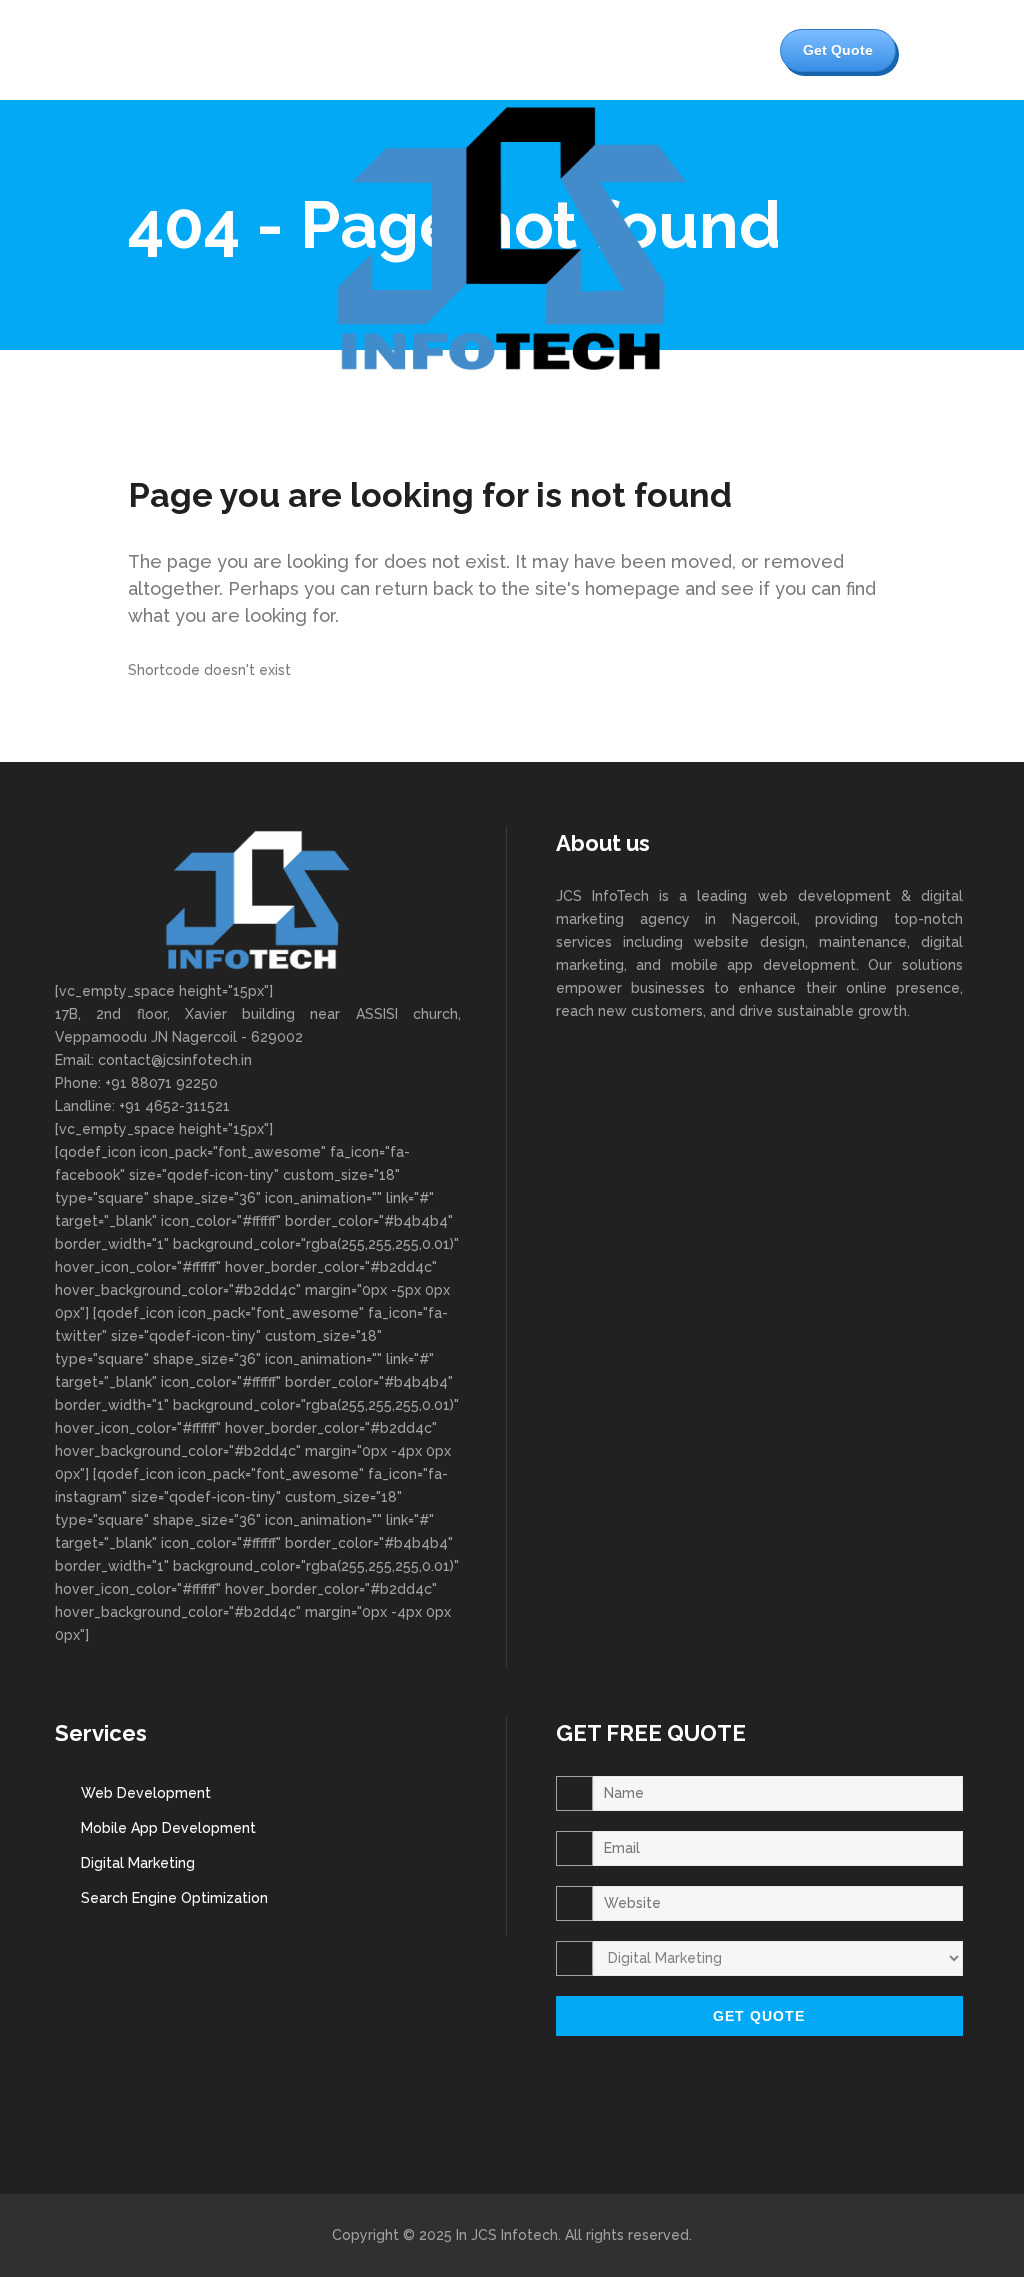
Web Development (146, 1793)
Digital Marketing (138, 1863)
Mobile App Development (168, 1828)
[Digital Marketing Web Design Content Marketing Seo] (759, 1961)
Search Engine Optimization (174, 1898)
